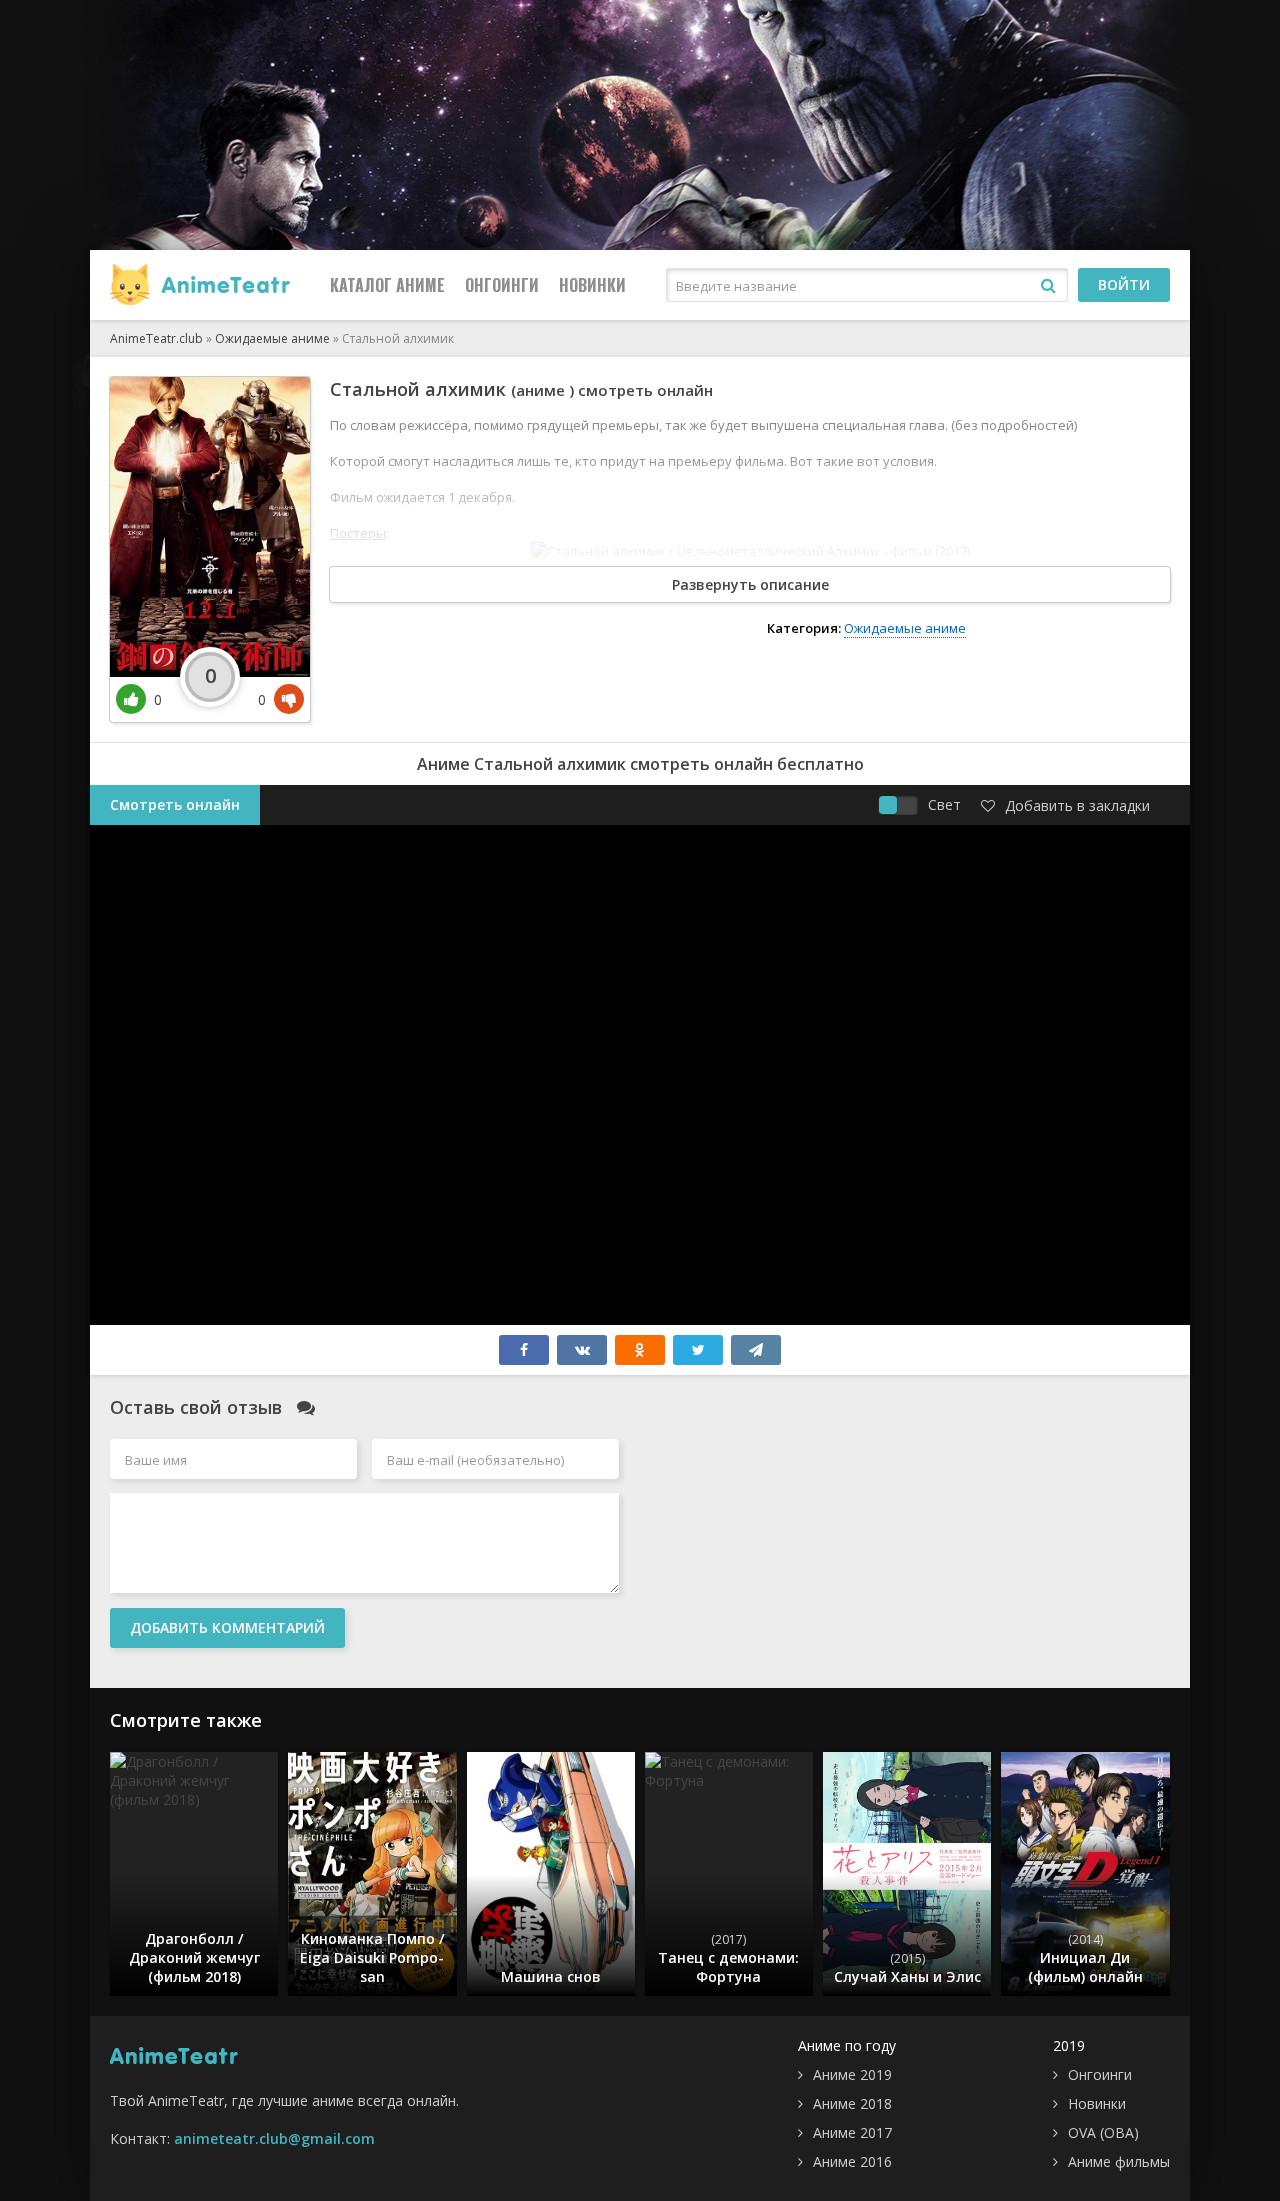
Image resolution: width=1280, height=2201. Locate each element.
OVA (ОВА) (1103, 2132)
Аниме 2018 (852, 2103)
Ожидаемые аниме (905, 628)
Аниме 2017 (852, 2132)
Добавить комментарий (227, 1627)
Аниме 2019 (852, 2074)
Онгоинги (502, 285)
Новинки (592, 285)
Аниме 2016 (852, 2161)
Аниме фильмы (1119, 2161)
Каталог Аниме (387, 285)
